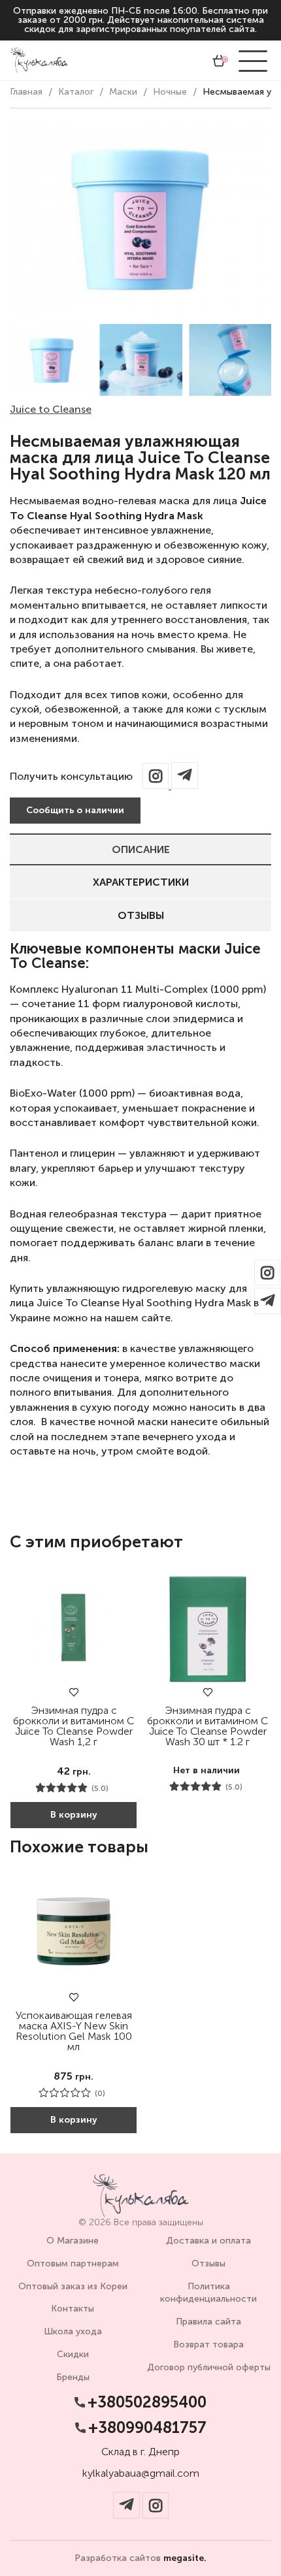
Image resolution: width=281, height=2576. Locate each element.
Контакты (73, 2309)
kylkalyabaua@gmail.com (141, 2473)
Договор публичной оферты (209, 2367)
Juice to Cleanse (51, 409)
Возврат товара (208, 2344)
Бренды (73, 2377)
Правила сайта (208, 2322)
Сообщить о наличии (75, 810)
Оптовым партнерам (73, 2263)
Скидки (73, 2354)
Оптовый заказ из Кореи (73, 2286)
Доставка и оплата (208, 2241)
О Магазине (73, 2241)
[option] (51, 360)
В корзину (74, 1815)
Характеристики (141, 882)
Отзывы (141, 915)
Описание (141, 849)
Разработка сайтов (140, 2558)
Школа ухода (73, 2331)
